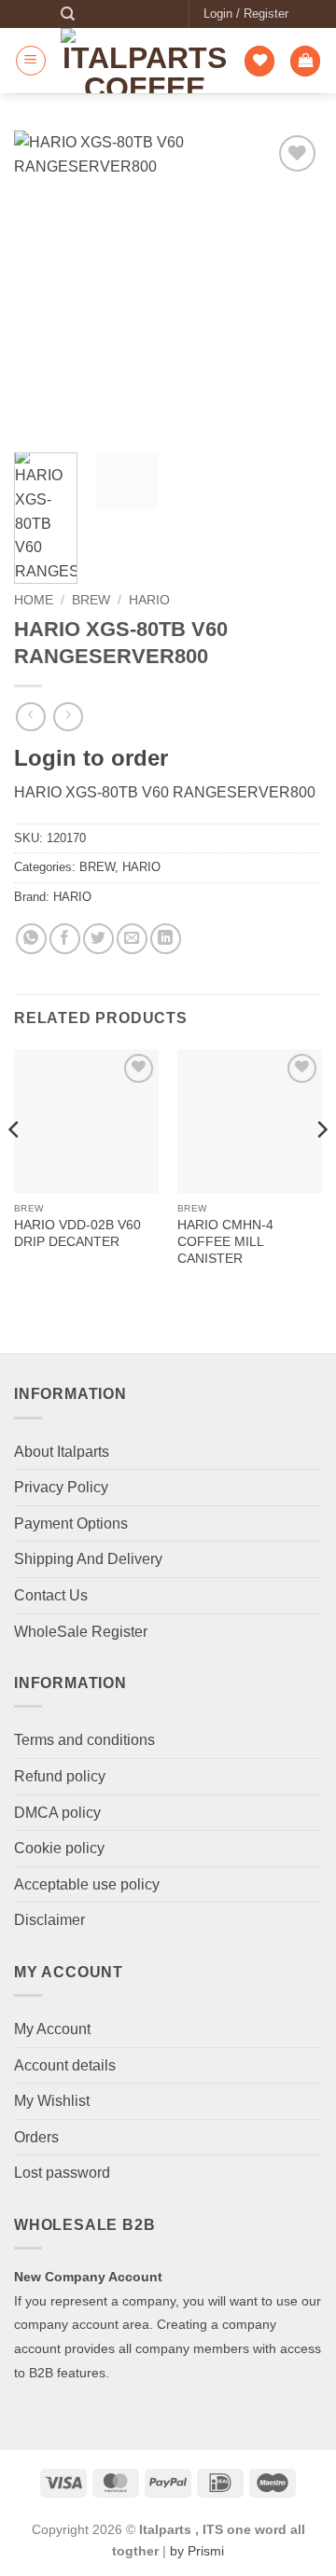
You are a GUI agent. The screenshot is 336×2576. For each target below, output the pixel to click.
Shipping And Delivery (88, 1559)
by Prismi (197, 2551)
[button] (246, 14)
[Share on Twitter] (98, 939)
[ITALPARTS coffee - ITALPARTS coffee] (145, 61)
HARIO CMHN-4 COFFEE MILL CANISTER (225, 1241)
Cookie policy (59, 1848)
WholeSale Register (81, 1632)
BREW (91, 600)
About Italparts (62, 1452)
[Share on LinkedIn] (166, 939)
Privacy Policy (61, 1487)
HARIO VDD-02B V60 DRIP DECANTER (77, 1233)
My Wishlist (52, 2101)
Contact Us (51, 1595)
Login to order (91, 758)
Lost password (62, 2173)
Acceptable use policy (87, 1884)
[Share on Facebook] (65, 939)
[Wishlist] (259, 61)
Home (34, 600)
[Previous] (44, 284)
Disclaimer (49, 1920)
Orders (36, 2137)
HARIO (149, 600)
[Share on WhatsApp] (31, 939)
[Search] (68, 14)
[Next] (292, 284)
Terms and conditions (84, 1740)
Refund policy (60, 1776)
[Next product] (30, 717)
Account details (65, 2065)
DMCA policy (57, 1813)
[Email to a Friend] (132, 939)
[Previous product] (68, 717)
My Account (52, 2029)
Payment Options (71, 1523)
